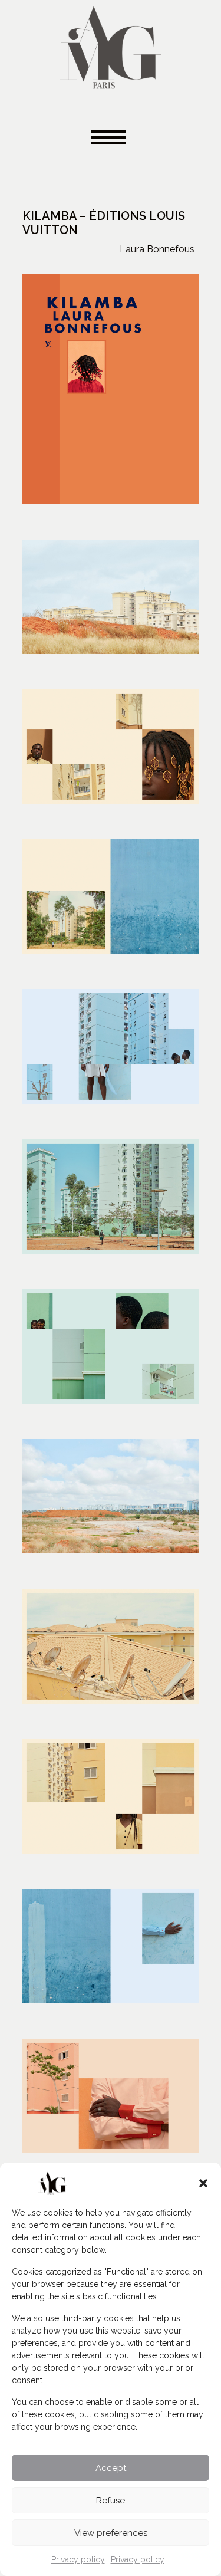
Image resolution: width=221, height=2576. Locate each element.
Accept (111, 2468)
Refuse (111, 2501)
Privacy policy (78, 2559)
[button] (203, 2183)
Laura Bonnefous (157, 249)
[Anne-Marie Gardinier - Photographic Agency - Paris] (111, 46)
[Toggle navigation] (111, 138)
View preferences (111, 2533)
